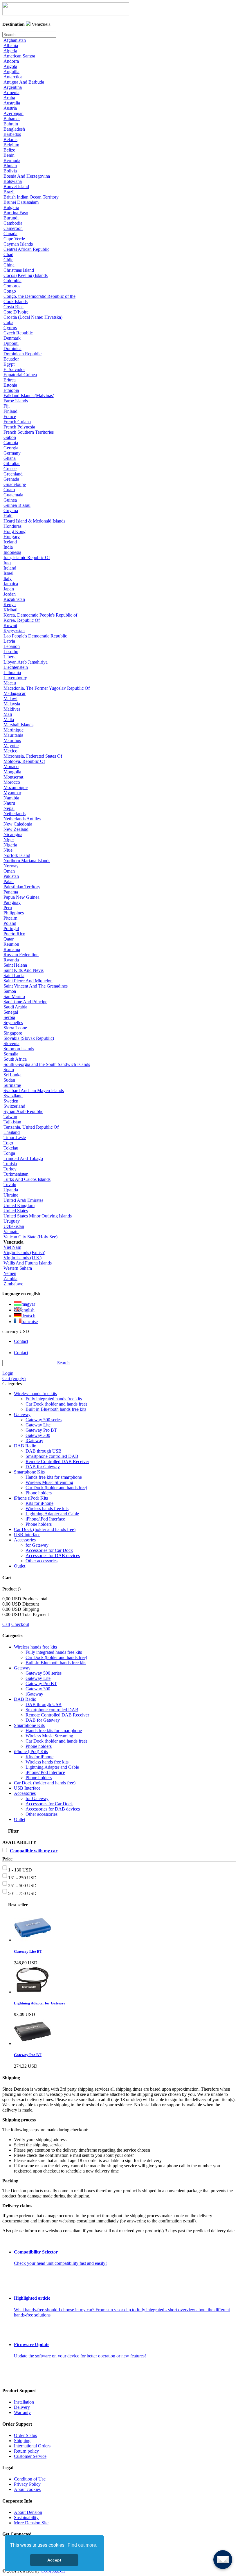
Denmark (12, 338)
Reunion (11, 944)
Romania (12, 949)
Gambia (11, 443)
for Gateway (37, 1545)
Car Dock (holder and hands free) (56, 1404)
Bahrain (11, 124)
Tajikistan (12, 1122)
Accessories (25, 1540)
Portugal (11, 928)
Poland (10, 923)
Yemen (10, 1273)
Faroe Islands (16, 401)
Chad (8, 254)
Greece (10, 469)
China (9, 265)
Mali (8, 714)
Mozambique (16, 787)
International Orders (32, 2446)
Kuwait (10, 625)
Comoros (12, 286)
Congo (10, 291)
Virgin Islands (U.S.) (22, 1258)
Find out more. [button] (82, 2545)
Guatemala (13, 495)
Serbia (9, 1017)
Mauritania (13, 735)
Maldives (12, 709)
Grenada (11, 479)
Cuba (8, 322)
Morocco (12, 782)
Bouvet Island (16, 187)
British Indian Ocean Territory (31, 197)
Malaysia (12, 704)
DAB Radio (25, 1446)
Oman (9, 871)
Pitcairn (10, 918)
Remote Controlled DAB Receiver (57, 1461)
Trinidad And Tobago (23, 1158)
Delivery (22, 2407)
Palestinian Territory (22, 887)
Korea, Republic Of (22, 620)
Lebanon (12, 646)
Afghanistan (15, 40)
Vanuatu (11, 1232)
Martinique (13, 730)
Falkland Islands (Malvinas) (29, 396)
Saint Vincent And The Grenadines (36, 986)
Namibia (11, 798)
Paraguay (12, 902)
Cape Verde (14, 239)
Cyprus (10, 328)
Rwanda (11, 960)
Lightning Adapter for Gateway (40, 2003)
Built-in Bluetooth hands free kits (56, 1409)
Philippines (14, 913)
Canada (10, 234)
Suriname (12, 1085)
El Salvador (14, 369)
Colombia (12, 281)
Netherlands (15, 814)
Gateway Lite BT (28, 1951)
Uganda (11, 1190)
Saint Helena (15, 965)
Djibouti (11, 343)
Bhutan (10, 166)
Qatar (9, 939)
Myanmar (12, 793)
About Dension (28, 2512)
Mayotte (11, 746)
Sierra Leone (15, 1028)
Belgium (11, 145)
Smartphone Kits (29, 1472)
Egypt (9, 364)
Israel (8, 573)
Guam (9, 490)
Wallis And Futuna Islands (28, 1263)
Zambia (10, 1279)
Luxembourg (15, 678)
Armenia (11, 92)
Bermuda (12, 160)
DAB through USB (44, 1451)
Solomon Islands (19, 1049)
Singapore (13, 1033)
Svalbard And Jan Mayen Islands (34, 1090)
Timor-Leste (15, 1137)
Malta (9, 719)
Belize (9, 150)
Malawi (10, 699)
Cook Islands (16, 301)
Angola (10, 66)
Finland (10, 411)
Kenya (10, 605)
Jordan (10, 594)
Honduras (12, 526)
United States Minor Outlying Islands (38, 1216)
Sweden (11, 1101)
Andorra (11, 61)
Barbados (12, 134)
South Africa (15, 1059)
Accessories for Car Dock (49, 1550)
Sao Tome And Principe (25, 1002)
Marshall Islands (18, 725)
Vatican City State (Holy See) (30, 1237)
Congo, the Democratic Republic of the (39, 296)
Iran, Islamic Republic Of (27, 557)
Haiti (8, 516)
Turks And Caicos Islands (27, 1179)
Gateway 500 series (44, 1420)
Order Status (25, 2435)
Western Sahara (18, 1268)
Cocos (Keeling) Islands (26, 275)
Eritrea (10, 380)
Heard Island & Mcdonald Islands (34, 521)
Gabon (10, 437)
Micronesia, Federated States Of (33, 756)
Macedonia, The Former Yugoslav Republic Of (47, 688)
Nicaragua (13, 834)
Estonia (10, 385)
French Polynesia (19, 427)
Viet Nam (12, 1247)
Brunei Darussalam (21, 202)
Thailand (12, 1132)
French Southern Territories (29, 432)
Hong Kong (15, 531)
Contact (21, 1341)
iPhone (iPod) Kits (31, 1498)
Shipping (22, 2441)
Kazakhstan (14, 599)
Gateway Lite (38, 1425)
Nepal (9, 808)
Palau (9, 881)
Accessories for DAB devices (53, 1555)
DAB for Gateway (43, 1467)
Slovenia (11, 1043)
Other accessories (42, 1561)
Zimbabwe (13, 1284)
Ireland (10, 568)
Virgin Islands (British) (24, 1252)
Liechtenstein (16, 667)
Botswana (13, 181)
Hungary (12, 537)
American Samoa (19, 56)
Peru (8, 908)
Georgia (11, 448)
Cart (6, 1624)
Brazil (9, 192)
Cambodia (13, 223)
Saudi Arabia (15, 1007)
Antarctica (13, 77)
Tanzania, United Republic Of (31, 1127)
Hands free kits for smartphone (54, 1477)
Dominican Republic (22, 354)
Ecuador (11, 359)
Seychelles (13, 1023)
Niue (8, 850)
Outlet (20, 1566)
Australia (12, 103)
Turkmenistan (16, 1174)
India (8, 547)
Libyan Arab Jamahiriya (26, 662)
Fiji (7, 406)
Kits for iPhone (39, 1503)
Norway (11, 866)
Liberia (10, 657)
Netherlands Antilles (22, 819)
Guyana (11, 510)
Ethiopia (11, 390)
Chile (8, 260)
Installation (24, 2402)
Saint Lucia (14, 976)
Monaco (11, 767)
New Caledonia (18, 824)
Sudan (9, 1080)
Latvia (9, 641)
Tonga (9, 1153)
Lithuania (12, 672)
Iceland (10, 542)
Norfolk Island (17, 855)
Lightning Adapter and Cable (52, 1514)
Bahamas (12, 119)
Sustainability (26, 2518)
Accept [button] (54, 2560)
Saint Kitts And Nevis (24, 970)
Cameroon (13, 228)
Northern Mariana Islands (27, 861)
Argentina (13, 87)
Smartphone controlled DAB (52, 1456)
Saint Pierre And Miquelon (28, 981)
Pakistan (11, 876)
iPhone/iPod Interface (45, 1519)
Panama (11, 892)
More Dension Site (31, 2523)
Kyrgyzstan (14, 631)
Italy (8, 578)
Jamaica (11, 584)
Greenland (13, 474)
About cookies (27, 2489)
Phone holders (39, 1493)
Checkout (20, 1624)
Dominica (12, 348)
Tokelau (11, 1148)
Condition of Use (30, 2479)
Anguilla (11, 72)
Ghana (10, 458)
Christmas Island (19, 270)
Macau (10, 683)
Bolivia (10, 171)
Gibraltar (12, 463)
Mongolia (12, 772)
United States (16, 1211)
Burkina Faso (16, 213)
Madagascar (15, 693)
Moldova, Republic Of (24, 761)
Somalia (11, 1054)
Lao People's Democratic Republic (35, 636)
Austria (10, 108)
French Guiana (17, 422)
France (10, 416)
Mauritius (12, 740)
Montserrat (13, 777)
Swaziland (13, 1096)
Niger (9, 840)
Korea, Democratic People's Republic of (40, 615)
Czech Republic (18, 333)
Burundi (11, 218)
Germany (12, 453)
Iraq (7, 563)
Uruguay (12, 1221)
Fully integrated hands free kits (54, 1399)
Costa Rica (13, 307)
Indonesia (12, 552)
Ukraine (11, 1195)
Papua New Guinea (21, 897)
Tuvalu (10, 1185)
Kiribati (10, 610)
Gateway (22, 1414)
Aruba (9, 98)
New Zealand (16, 829)
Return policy (26, 2451)
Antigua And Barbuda (24, 82)
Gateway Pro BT (41, 1430)
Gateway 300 (38, 1435)
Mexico (10, 751)
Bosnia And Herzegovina (27, 176)
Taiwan (10, 1117)
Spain (9, 1070)
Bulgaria (11, 207)
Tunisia (10, 1164)
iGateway (34, 1441)
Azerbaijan (13, 113)
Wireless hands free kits (35, 1394)
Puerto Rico (14, 934)
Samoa (10, 991)
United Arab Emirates (23, 1200)
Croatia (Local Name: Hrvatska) (33, 317)
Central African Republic (26, 249)
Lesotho (11, 652)
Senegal (11, 1012)
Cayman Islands (18, 244)
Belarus (10, 139)
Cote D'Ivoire (16, 312)
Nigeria (10, 845)
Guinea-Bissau (17, 505)
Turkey (10, 1169)
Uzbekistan (14, 1226)
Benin (9, 155)
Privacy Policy (27, 2484)
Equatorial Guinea (20, 375)
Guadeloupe (15, 484)
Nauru (9, 803)
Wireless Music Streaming (49, 1482)
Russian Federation (21, 955)
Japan (9, 589)
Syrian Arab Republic (23, 1111)
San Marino (14, 996)
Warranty (22, 2412)
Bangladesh (14, 129)
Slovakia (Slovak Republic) (29, 1038)
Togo (8, 1143)
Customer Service (30, 2456)
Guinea (10, 500)
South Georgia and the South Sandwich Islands (47, 1064)
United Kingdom (19, 1205)
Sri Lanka (12, 1075)
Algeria (10, 51)
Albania (11, 45)
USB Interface (27, 1535)
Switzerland (14, 1106)
